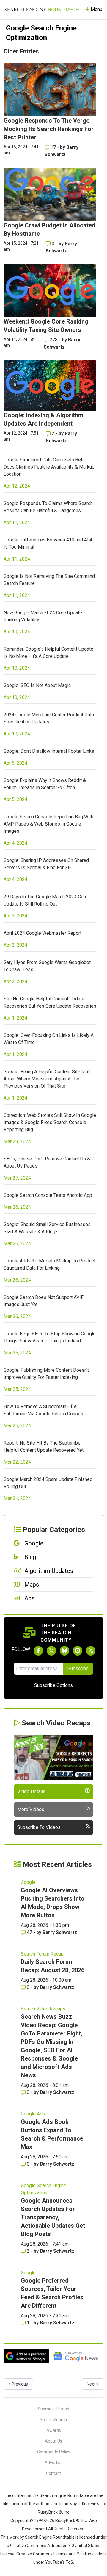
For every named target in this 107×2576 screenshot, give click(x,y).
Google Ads (33, 2114)
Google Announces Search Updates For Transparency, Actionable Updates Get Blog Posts (53, 2217)
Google (28, 1882)
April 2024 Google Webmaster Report (43, 933)
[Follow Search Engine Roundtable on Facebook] (38, 1651)
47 (29, 1932)
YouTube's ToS (59, 2562)
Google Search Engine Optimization (44, 2189)
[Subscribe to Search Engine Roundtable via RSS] (91, 1651)
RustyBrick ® (67, 2520)
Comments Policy (54, 2452)
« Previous (18, 2384)
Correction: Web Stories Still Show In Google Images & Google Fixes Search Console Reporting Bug (50, 1122)
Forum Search (54, 2420)
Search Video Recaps (43, 2009)
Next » (93, 2384)
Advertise (54, 2463)
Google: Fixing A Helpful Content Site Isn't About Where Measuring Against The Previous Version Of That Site (47, 1079)
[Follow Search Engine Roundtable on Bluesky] (64, 1651)
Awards (54, 2430)
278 (54, 340)
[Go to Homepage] (42, 10)
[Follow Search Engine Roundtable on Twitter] (51, 1651)
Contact (53, 2473)
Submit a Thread (53, 2409)
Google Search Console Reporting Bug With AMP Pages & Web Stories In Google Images (48, 824)
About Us (53, 2441)
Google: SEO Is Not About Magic (37, 685)
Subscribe (78, 1669)
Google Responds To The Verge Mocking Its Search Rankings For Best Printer (49, 129)
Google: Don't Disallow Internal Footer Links (49, 751)
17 (53, 147)
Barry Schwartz (60, 1932)
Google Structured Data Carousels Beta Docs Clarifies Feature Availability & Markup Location (49, 467)
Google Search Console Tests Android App (48, 1195)
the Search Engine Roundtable (61, 2495)
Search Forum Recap (42, 1954)
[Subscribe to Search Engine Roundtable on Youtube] (78, 1651)
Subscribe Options (53, 1685)
